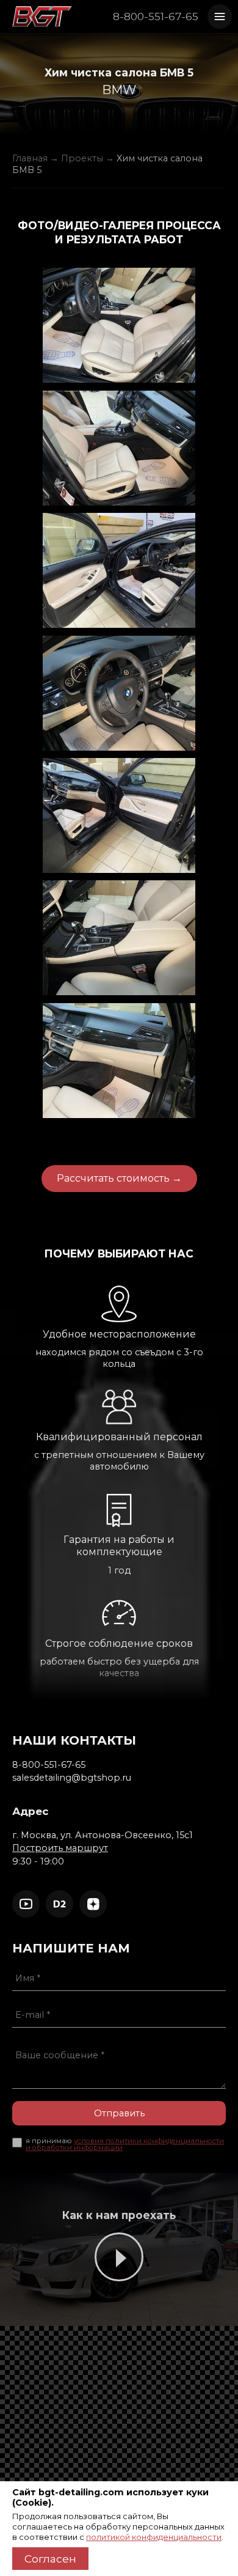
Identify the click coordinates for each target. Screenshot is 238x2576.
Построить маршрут (60, 1848)
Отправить (119, 2113)
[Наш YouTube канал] (26, 1904)
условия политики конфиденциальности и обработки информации (125, 2144)
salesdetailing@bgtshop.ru (72, 1778)
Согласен (50, 2559)
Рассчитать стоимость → (119, 1178)
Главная (30, 158)
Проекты (82, 158)
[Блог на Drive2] (60, 1904)
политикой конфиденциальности (154, 2537)
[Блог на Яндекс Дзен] (93, 1904)
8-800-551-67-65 (156, 16)
